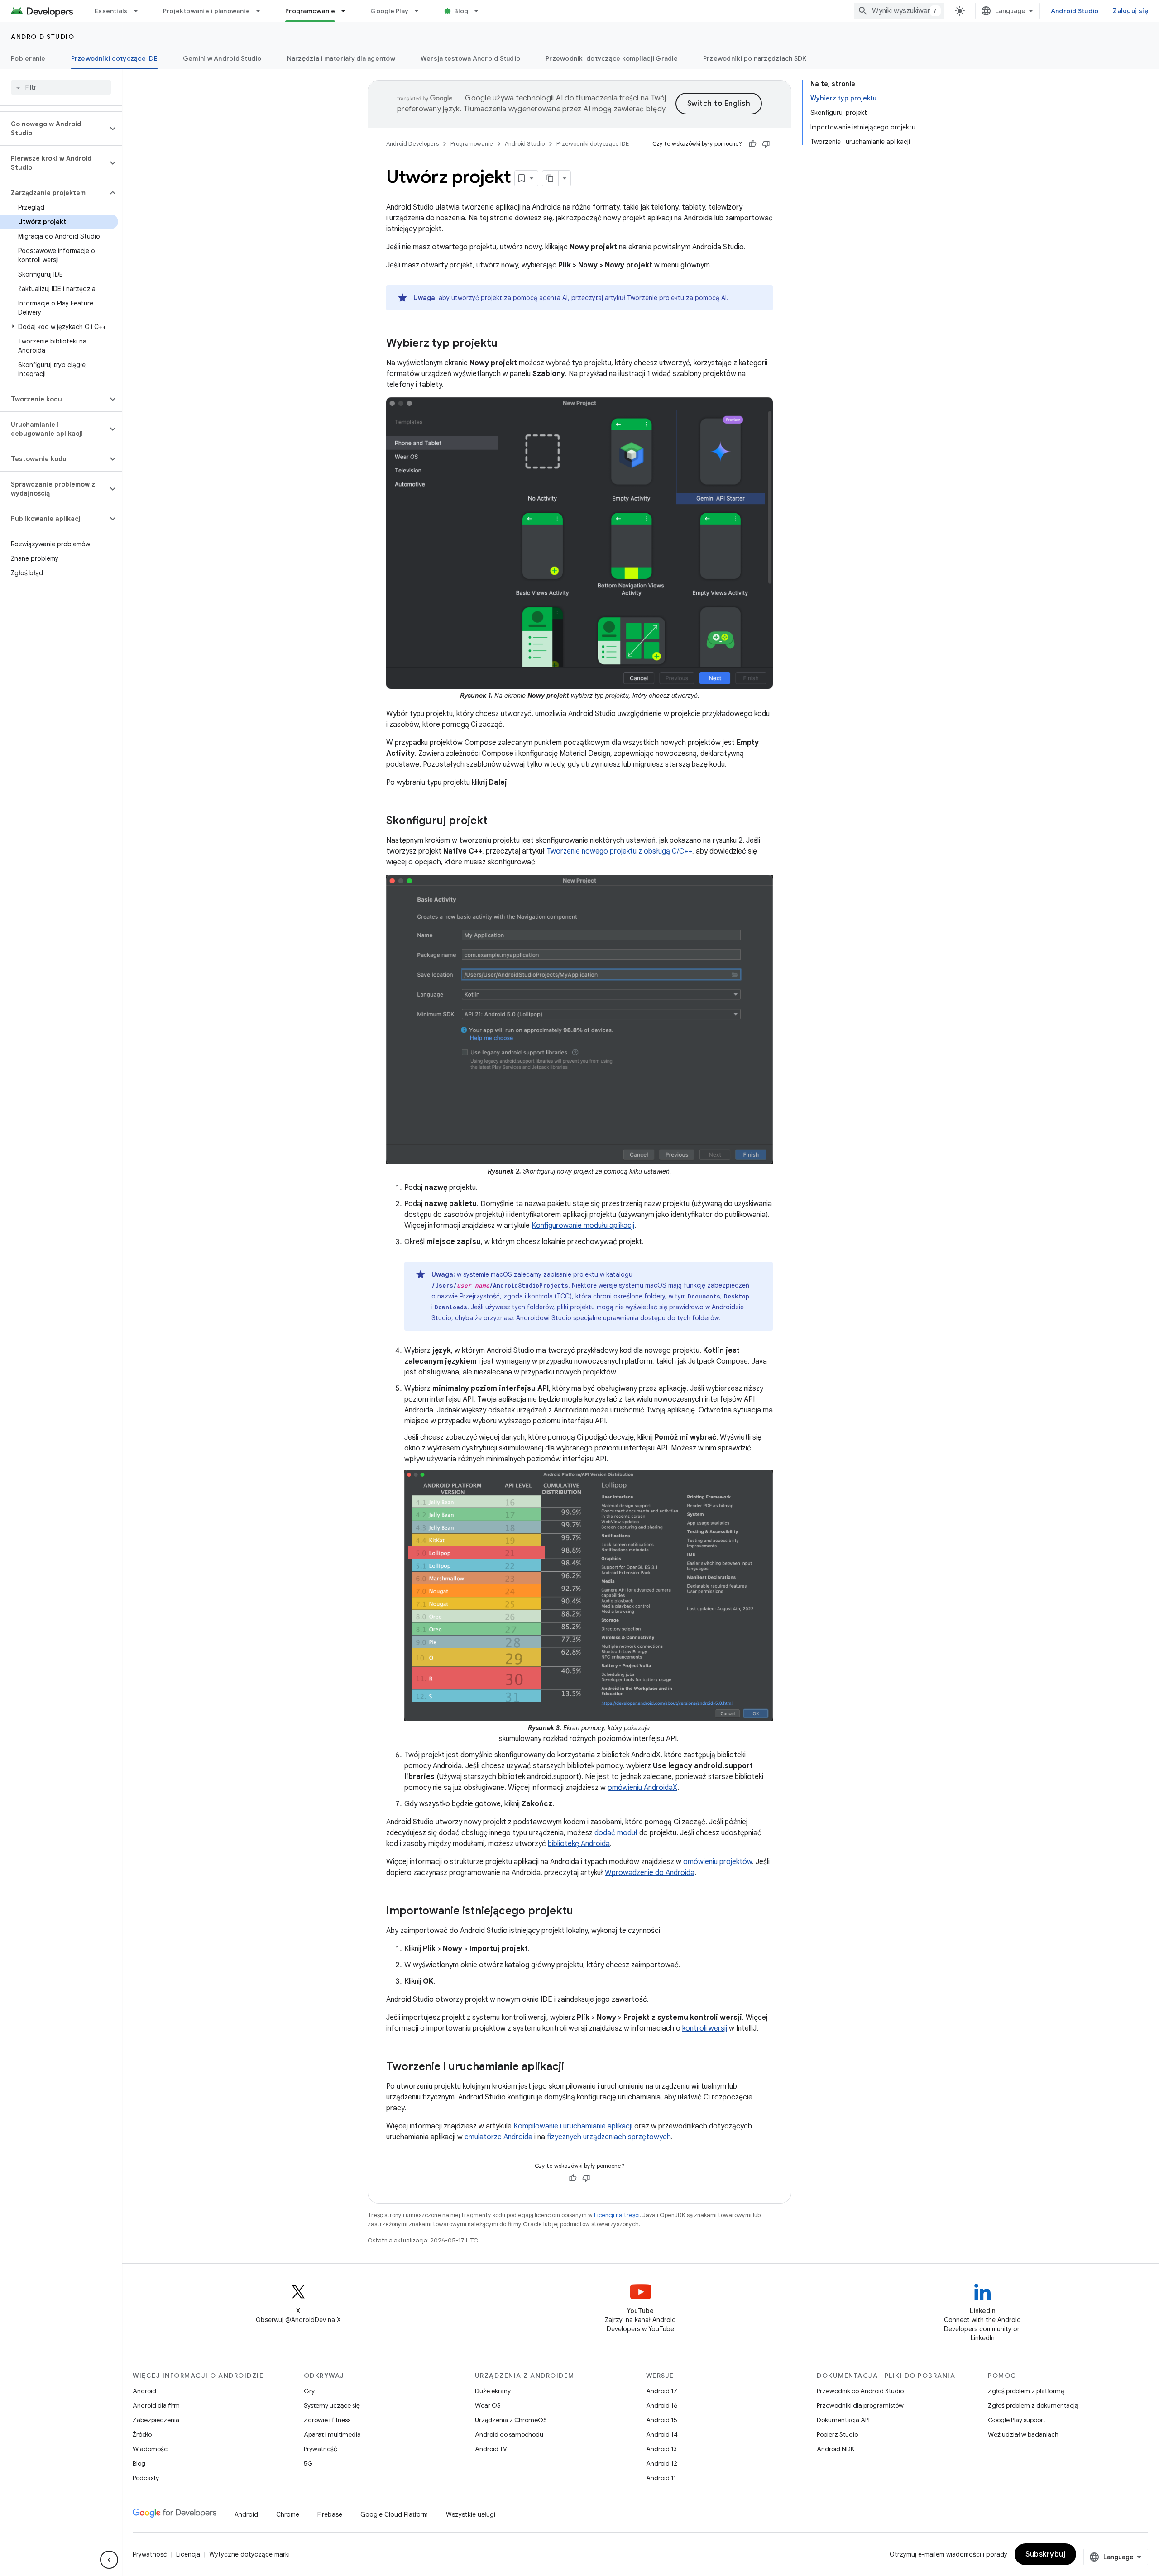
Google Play (389, 11)
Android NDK (836, 2449)
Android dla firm (156, 2405)
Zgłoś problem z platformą (1026, 2391)
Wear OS (488, 2405)
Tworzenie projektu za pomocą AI (677, 298)
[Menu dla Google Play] (421, 11)
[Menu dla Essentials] (140, 11)
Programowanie (310, 11)
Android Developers (412, 144)
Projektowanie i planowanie (207, 11)
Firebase (330, 2514)
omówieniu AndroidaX (642, 1788)
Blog (461, 11)
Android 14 (662, 2434)
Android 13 (661, 2449)
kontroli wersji (705, 2028)
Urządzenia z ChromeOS (511, 2420)
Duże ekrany (493, 2391)
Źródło (142, 2434)
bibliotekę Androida (579, 1844)
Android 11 (661, 2478)
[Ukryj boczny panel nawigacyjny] (109, 2560)
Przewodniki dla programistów (860, 2405)
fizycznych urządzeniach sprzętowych (609, 2137)
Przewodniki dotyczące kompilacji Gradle (612, 58)
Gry (309, 2391)
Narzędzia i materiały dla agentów (341, 58)
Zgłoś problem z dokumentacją (1033, 2405)
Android (144, 2391)
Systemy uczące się (332, 2405)
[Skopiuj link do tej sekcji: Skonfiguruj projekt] (497, 821)
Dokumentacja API (843, 2420)
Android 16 (662, 2405)
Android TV (491, 2449)
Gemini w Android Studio (222, 58)
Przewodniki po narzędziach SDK (755, 58)
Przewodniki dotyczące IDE (114, 58)
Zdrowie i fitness (327, 2420)
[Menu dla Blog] (480, 11)
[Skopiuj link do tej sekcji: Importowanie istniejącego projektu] (582, 1912)
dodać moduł (616, 1833)
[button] (54, 129)
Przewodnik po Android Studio (860, 2391)
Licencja (188, 2554)
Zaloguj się (1130, 11)
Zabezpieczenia (156, 2420)
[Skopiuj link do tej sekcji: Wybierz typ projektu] (507, 344)
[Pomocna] (752, 144)
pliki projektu (576, 1307)
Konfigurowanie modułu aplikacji (583, 1226)
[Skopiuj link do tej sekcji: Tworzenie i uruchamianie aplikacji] (573, 2067)
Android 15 (662, 2420)
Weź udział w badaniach (1023, 2434)
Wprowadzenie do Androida (650, 1873)
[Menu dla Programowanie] (347, 11)
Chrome (288, 2514)
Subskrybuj (1045, 2554)
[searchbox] (61, 87)
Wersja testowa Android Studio (470, 58)
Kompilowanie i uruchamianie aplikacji (573, 2126)
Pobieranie (28, 58)
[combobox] (899, 11)
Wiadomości (151, 2449)
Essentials (111, 11)
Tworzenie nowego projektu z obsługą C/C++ (619, 851)
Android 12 (662, 2463)
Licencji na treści (617, 2215)
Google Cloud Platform (394, 2514)
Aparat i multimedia (332, 2434)
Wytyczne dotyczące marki (249, 2554)
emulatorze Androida (498, 2137)
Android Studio (1075, 11)
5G (308, 2463)
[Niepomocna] (766, 144)
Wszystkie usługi (471, 2514)
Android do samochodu (509, 2434)
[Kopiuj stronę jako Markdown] (551, 178)
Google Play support (1017, 2420)
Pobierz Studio (837, 2434)
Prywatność (321, 2449)
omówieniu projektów (718, 1862)
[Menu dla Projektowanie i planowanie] (262, 11)
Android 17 (662, 2391)
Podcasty (146, 2478)
